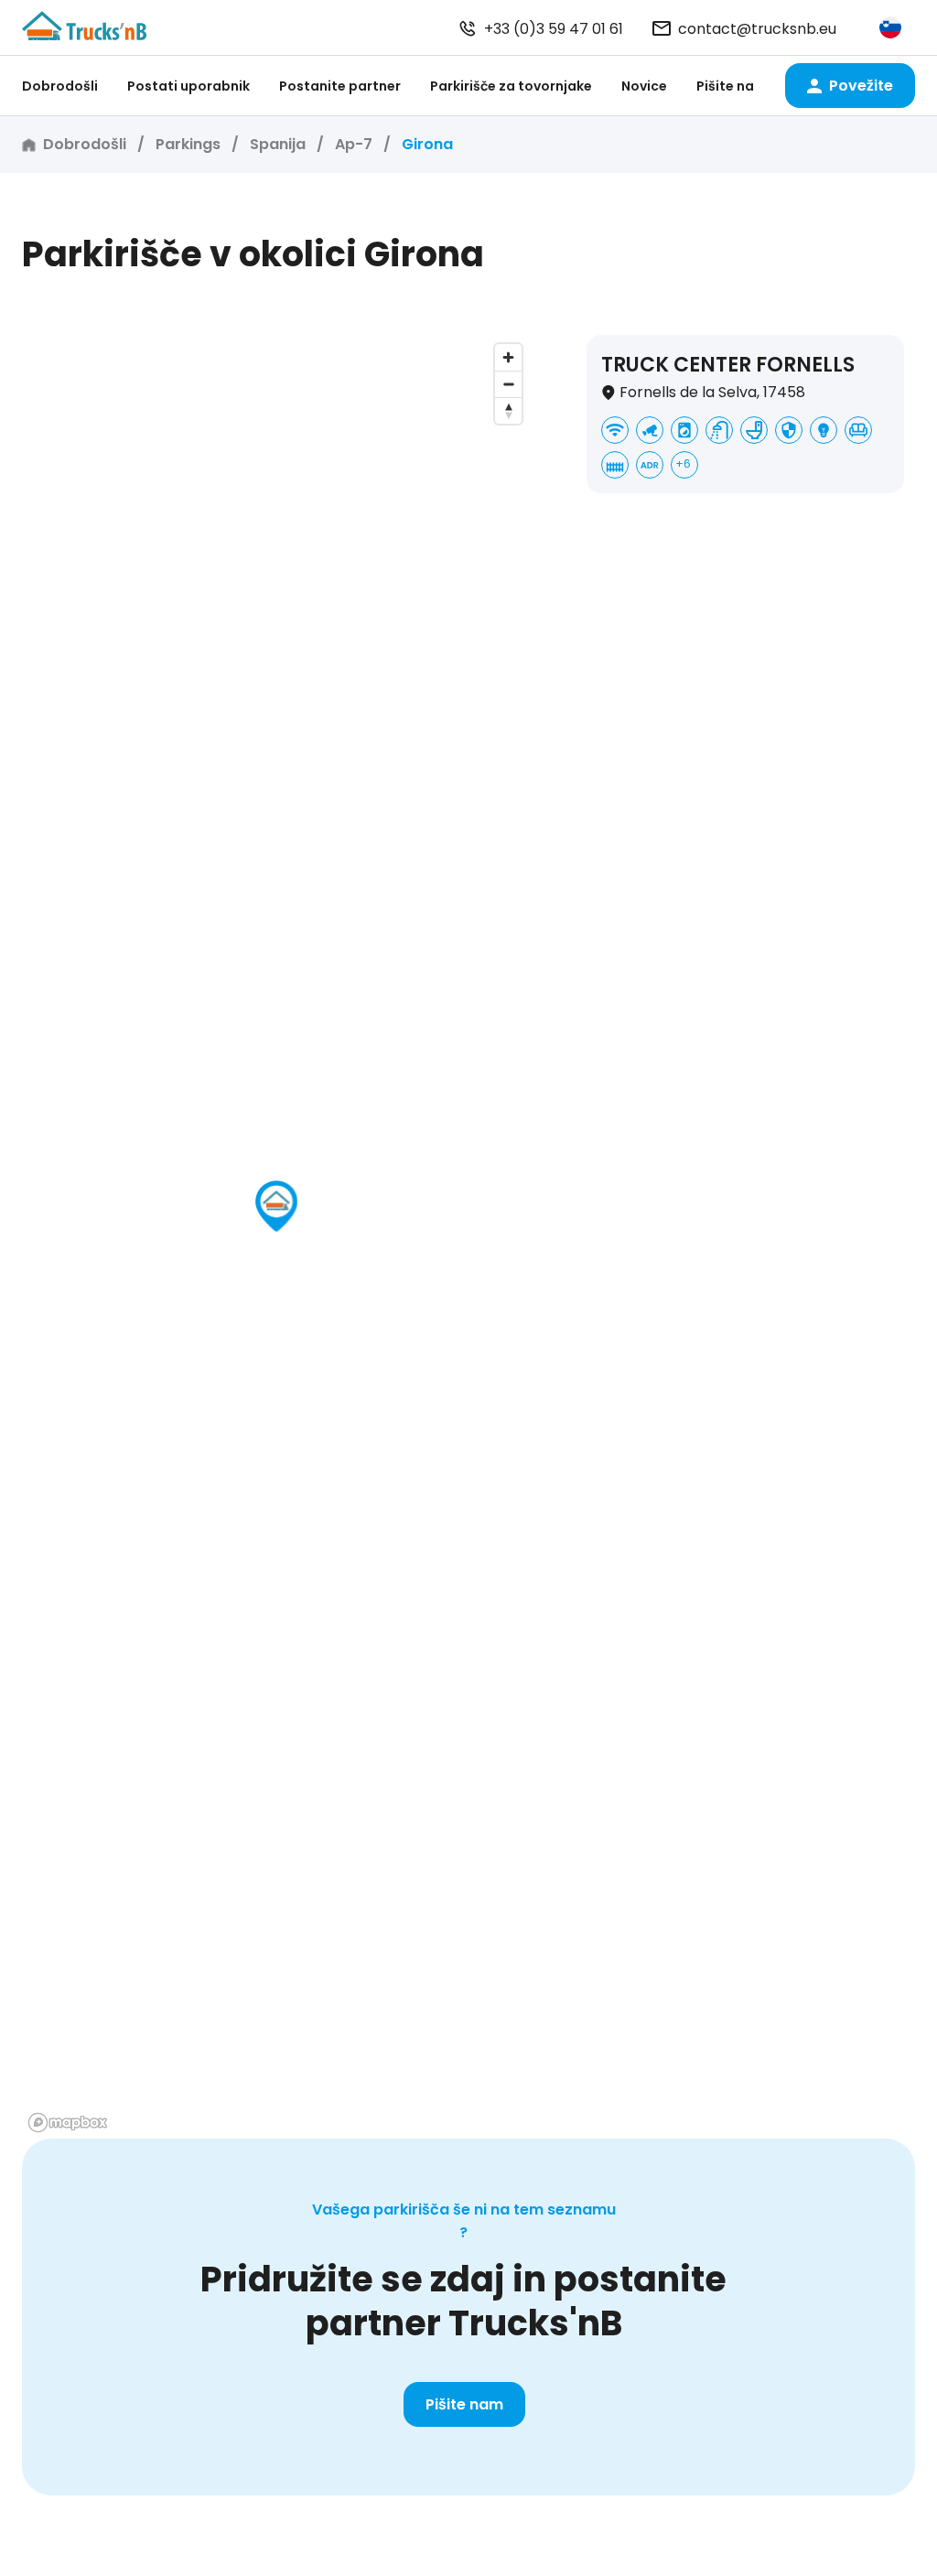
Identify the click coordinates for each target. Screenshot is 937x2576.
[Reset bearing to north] (508, 410)
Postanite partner (340, 86)
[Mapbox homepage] (68, 2123)
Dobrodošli (60, 86)
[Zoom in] (508, 357)
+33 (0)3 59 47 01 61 (554, 29)
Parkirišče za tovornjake (511, 86)
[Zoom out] (508, 384)
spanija (278, 144)
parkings (188, 144)
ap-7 (354, 144)
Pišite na (725, 86)
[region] (276, 1237)
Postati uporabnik (188, 86)
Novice (644, 86)
